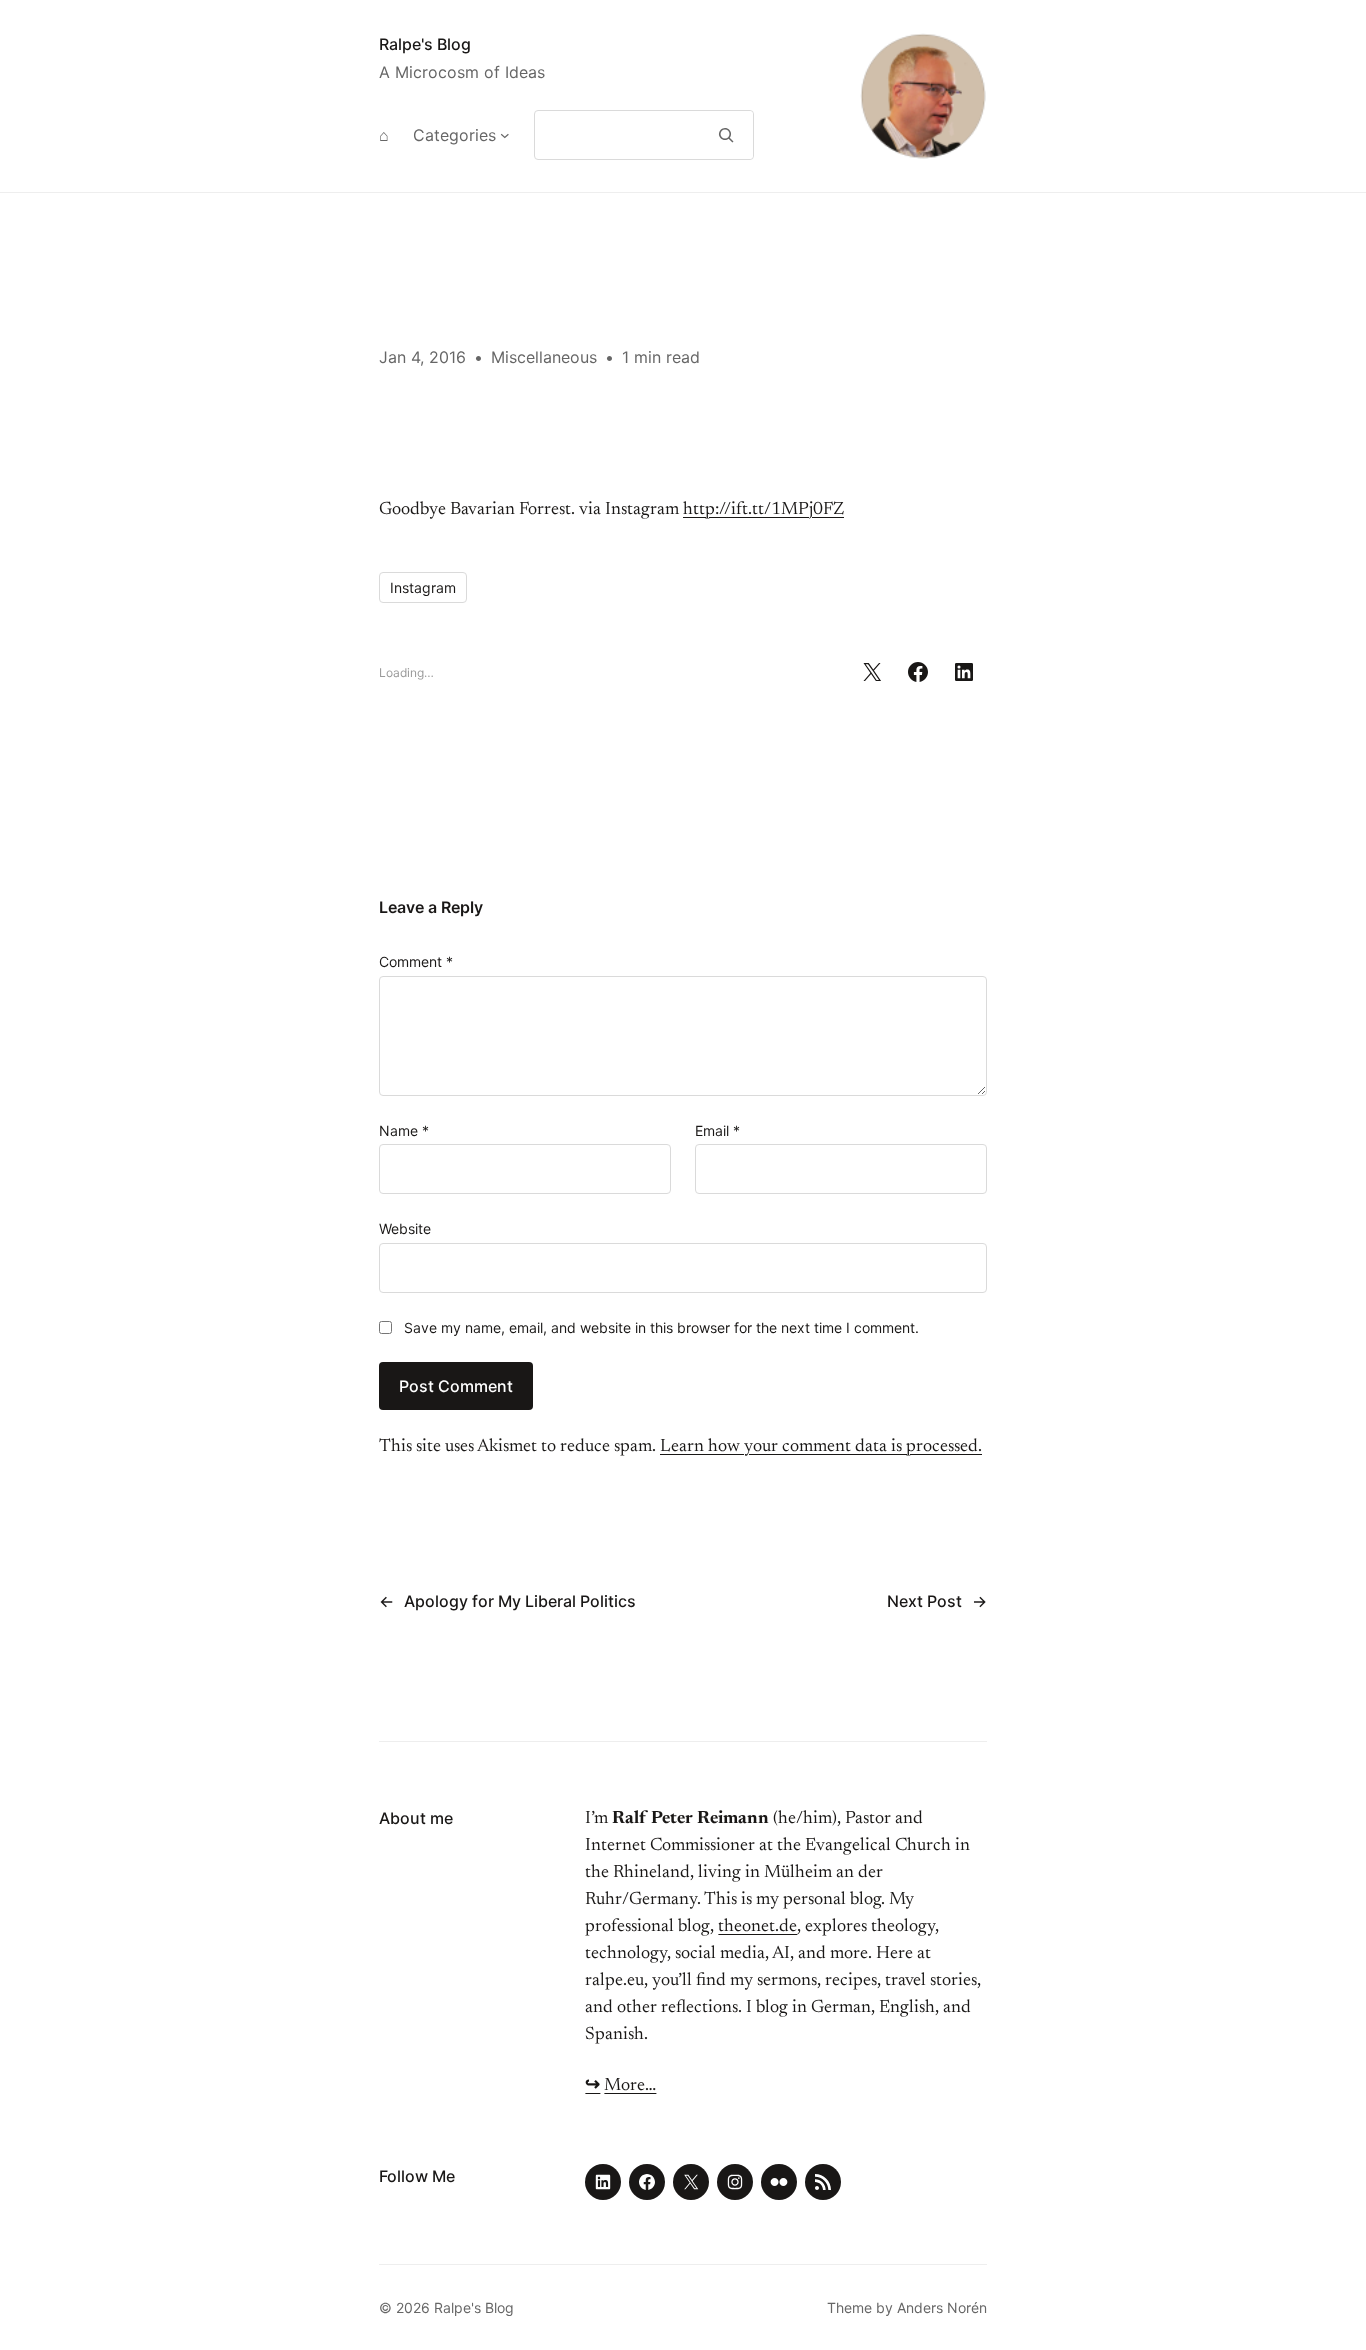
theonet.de (757, 1927)
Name (404, 1130)
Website (405, 1228)
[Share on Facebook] (918, 672)
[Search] (726, 135)
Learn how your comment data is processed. (821, 1447)
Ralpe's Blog (425, 44)
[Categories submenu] (505, 135)
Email (717, 1130)
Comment (416, 961)
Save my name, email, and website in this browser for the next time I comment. (661, 1327)
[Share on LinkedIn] (964, 672)
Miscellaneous (544, 357)
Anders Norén (942, 2307)
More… (630, 2086)
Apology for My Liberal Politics (520, 1601)
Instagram (423, 587)
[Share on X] (872, 672)
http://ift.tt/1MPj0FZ (763, 510)
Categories (454, 135)
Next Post (924, 1601)
